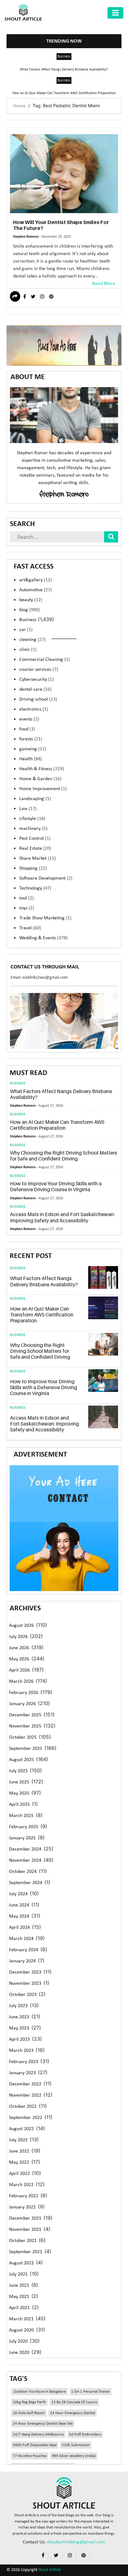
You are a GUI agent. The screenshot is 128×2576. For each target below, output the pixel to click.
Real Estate (35, 849)
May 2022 (19, 2162)
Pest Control (35, 839)
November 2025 (25, 1726)
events (29, 719)
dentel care (35, 689)
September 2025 (26, 1749)
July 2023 (18, 2006)
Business (64, 57)
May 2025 (19, 1793)
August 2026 (21, 1626)
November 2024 (25, 1860)
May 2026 (19, 1659)
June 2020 (19, 2353)
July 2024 (18, 1894)
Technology (35, 888)
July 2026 (18, 1637)
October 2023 (23, 1995)
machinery (33, 829)
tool (27, 898)
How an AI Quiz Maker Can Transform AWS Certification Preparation (64, 93)
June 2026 (19, 1648)
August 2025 (21, 1760)
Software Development (46, 878)
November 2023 (25, 1983)
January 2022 (22, 2207)
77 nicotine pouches (30, 2456)
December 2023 (25, 1972)
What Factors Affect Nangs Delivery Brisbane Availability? (64, 70)
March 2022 (21, 2185)
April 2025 (19, 1805)
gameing (33, 749)
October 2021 (23, 2241)
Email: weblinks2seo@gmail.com (39, 978)
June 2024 (19, 1905)
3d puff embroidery (85, 2434)
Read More (104, 284)
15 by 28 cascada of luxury (74, 2402)
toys (27, 908)
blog (30, 610)
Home (19, 106)
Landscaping (35, 799)
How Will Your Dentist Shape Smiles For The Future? (61, 225)
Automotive (36, 590)
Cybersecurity (37, 679)
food (27, 729)
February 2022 (24, 2196)
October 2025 (23, 1737)
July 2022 (18, 2140)
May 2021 (19, 2297)
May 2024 (19, 1916)
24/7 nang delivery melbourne (38, 2434)
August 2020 (21, 2330)
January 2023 (22, 2073)
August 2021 (21, 2263)
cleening (32, 640)
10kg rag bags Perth (29, 2402)
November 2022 (25, 2095)
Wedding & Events (43, 938)
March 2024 (21, 1939)
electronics (34, 709)
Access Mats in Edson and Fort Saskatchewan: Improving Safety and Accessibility (62, 1217)
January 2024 (22, 1961)
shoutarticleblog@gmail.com (76, 2542)
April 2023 (19, 2039)
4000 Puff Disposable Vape (35, 2445)
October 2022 (23, 2107)
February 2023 (24, 2062)
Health (31, 759)
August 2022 (21, 2129)
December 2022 (25, 2084)
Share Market (38, 858)
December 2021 (25, 2218)
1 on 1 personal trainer (91, 2392)
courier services (39, 670)
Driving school (38, 699)
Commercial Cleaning (45, 660)
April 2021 (19, 2308)
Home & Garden (40, 779)
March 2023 (21, 2051)
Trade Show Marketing (45, 918)
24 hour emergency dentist (73, 2413)
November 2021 (25, 2230)
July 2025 (18, 1771)
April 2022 (19, 2174)
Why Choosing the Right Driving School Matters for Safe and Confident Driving (64, 1156)
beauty (31, 600)
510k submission (76, 2445)
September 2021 (26, 2252)
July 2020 (18, 2341)
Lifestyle (32, 819)
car (26, 630)
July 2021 (18, 2274)
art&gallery (36, 580)
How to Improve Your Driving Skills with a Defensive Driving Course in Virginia (56, 1186)
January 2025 (22, 1838)
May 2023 (19, 2028)
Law (28, 809)
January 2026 (22, 1704)
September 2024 (26, 1883)
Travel (30, 928)
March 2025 (21, 1816)
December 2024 (25, 1849)
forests (31, 739)
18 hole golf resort (29, 2413)
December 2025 (25, 1715)
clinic (28, 650)
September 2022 (26, 2118)
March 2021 (21, 2319)
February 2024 (24, 1950)
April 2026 (19, 1670)
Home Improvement (43, 789)
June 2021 (19, 2285)
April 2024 (19, 1928)
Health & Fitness (42, 769)
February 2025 (24, 1827)
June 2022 (19, 2151)
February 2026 (24, 1693)
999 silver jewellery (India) (74, 2456)
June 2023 (19, 2017)
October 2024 (23, 1872)
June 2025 (19, 1782)
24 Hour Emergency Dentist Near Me (43, 2424)
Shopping (33, 868)
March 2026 (21, 1681)
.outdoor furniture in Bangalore (39, 2392)
